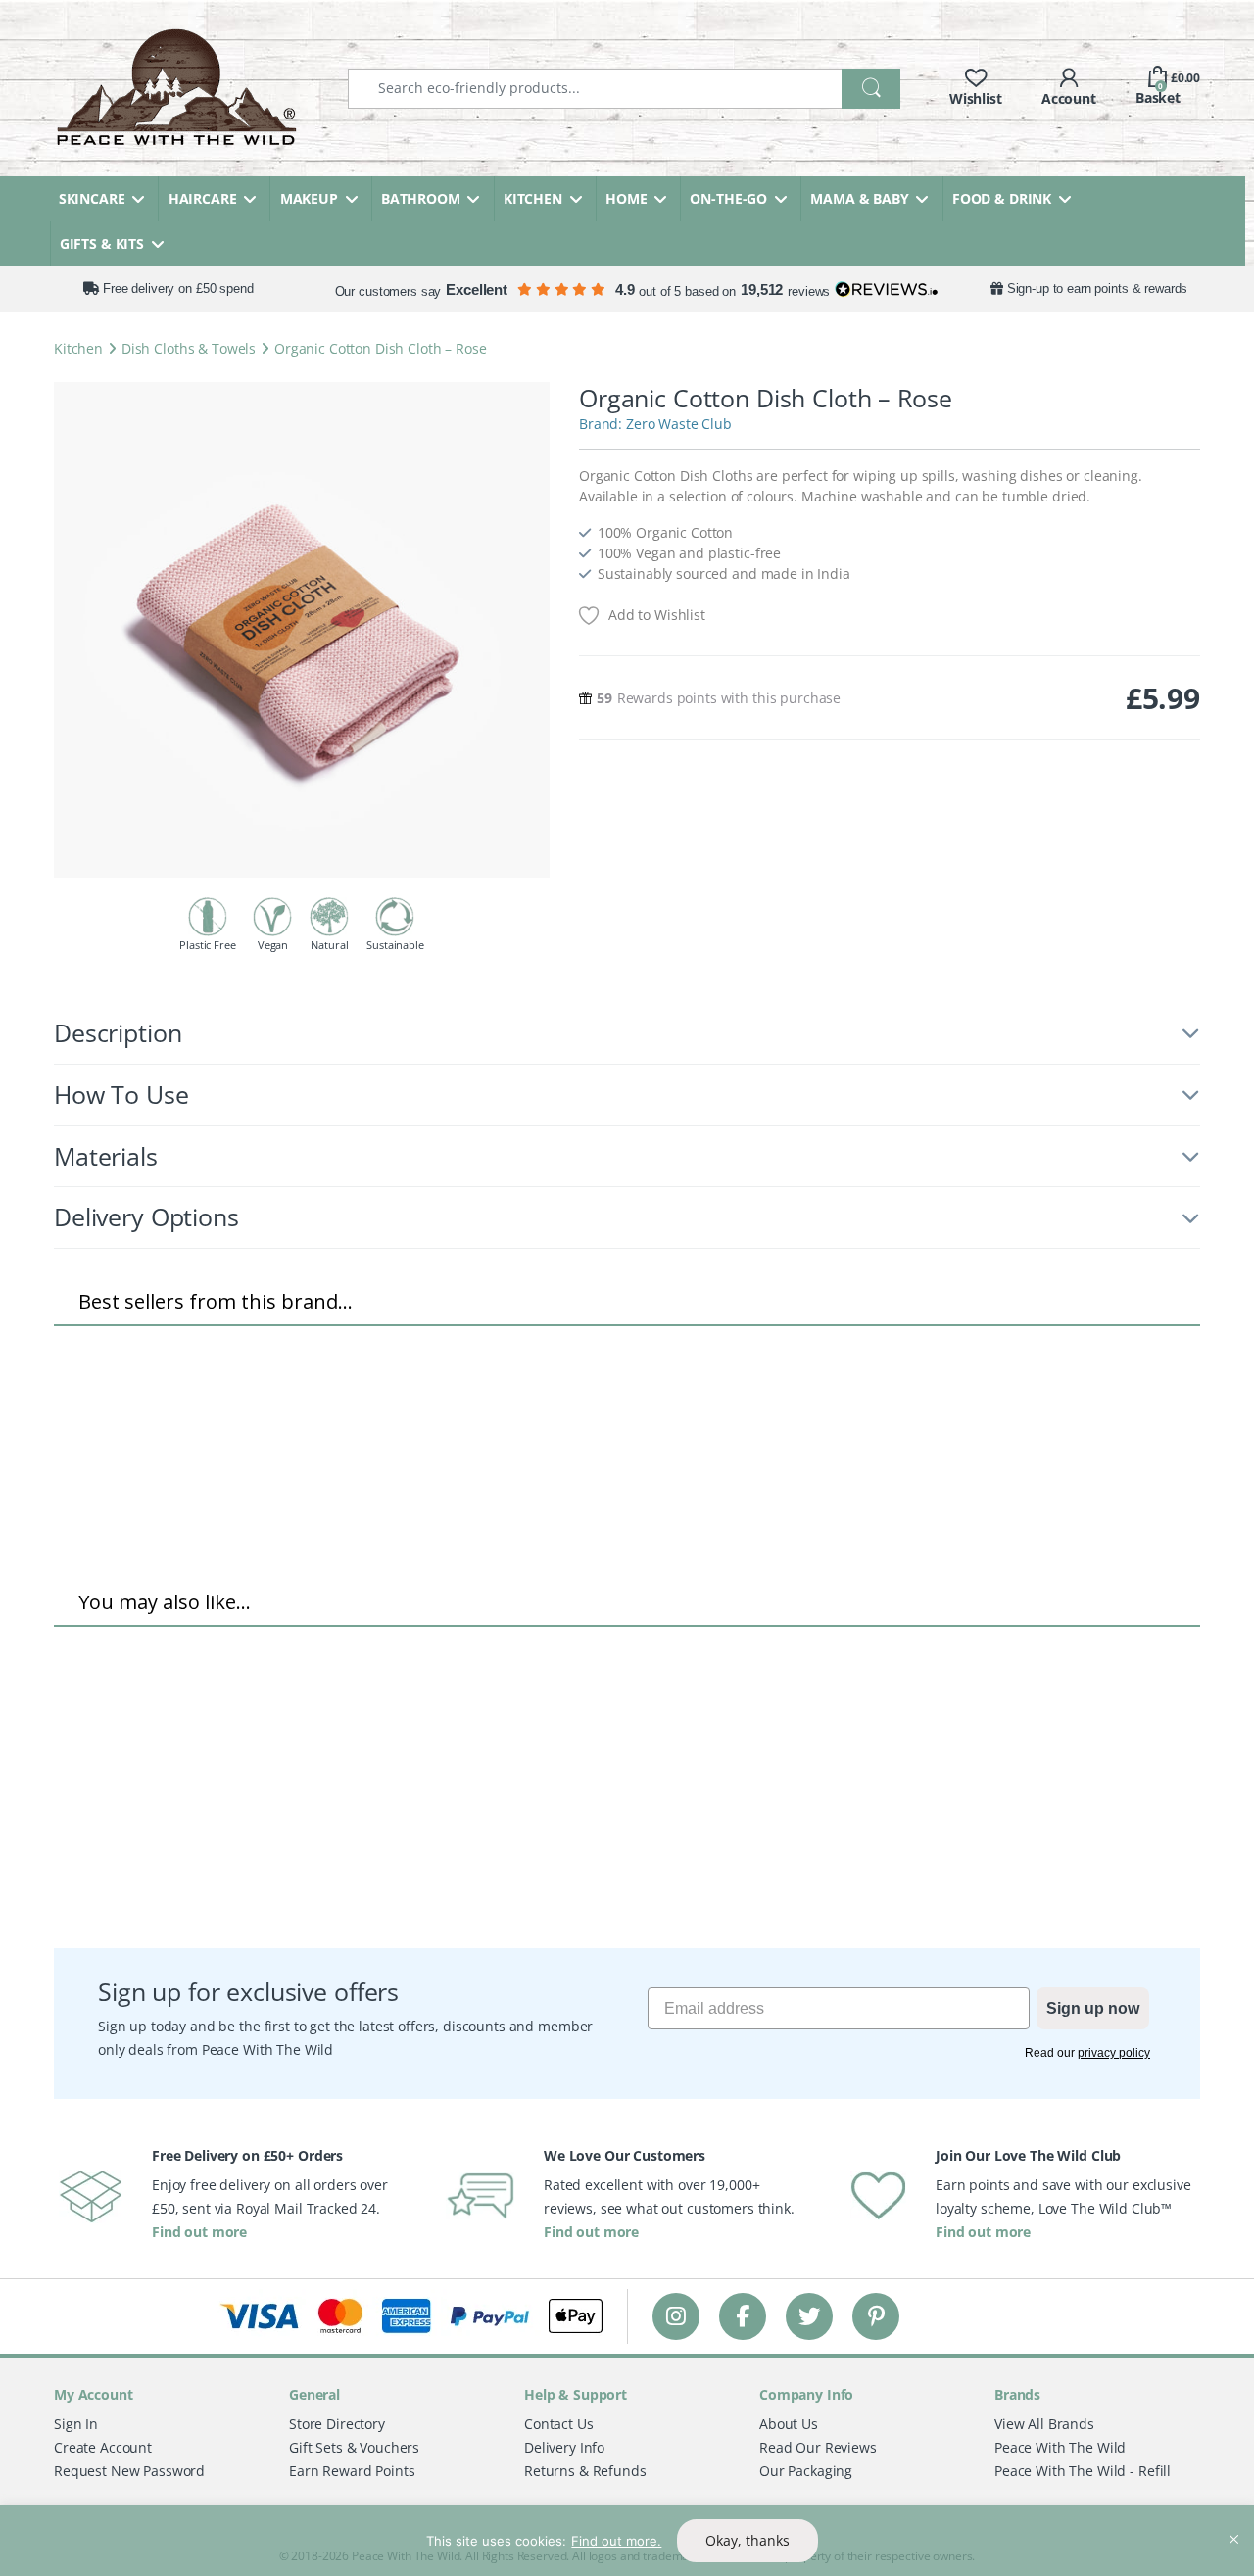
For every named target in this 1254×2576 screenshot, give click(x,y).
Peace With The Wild (1060, 2447)
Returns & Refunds (585, 2471)
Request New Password (129, 2471)
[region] (627, 2541)
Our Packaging (806, 2471)
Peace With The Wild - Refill (1083, 2471)
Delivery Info (564, 2447)
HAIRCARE (203, 198)
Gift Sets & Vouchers (354, 2447)
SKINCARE (92, 198)
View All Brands (1044, 2424)
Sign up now (1093, 2008)
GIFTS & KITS (102, 243)
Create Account (103, 2447)
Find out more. (616, 2541)
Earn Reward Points (352, 2471)
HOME (626, 198)
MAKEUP (309, 198)
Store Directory (337, 2424)
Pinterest (876, 2316)
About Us (789, 2424)
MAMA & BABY (859, 198)
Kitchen (78, 348)
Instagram (676, 2316)
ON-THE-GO (728, 198)
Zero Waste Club (679, 424)
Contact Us (559, 2424)
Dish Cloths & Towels (189, 348)
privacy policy (1114, 2053)
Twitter (809, 2316)
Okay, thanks (748, 2540)
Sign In (76, 2424)
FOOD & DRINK (1002, 198)
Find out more (199, 2232)
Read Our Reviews (818, 2447)
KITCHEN (533, 198)
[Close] (1233, 2522)
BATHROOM (421, 198)
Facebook (743, 2316)
